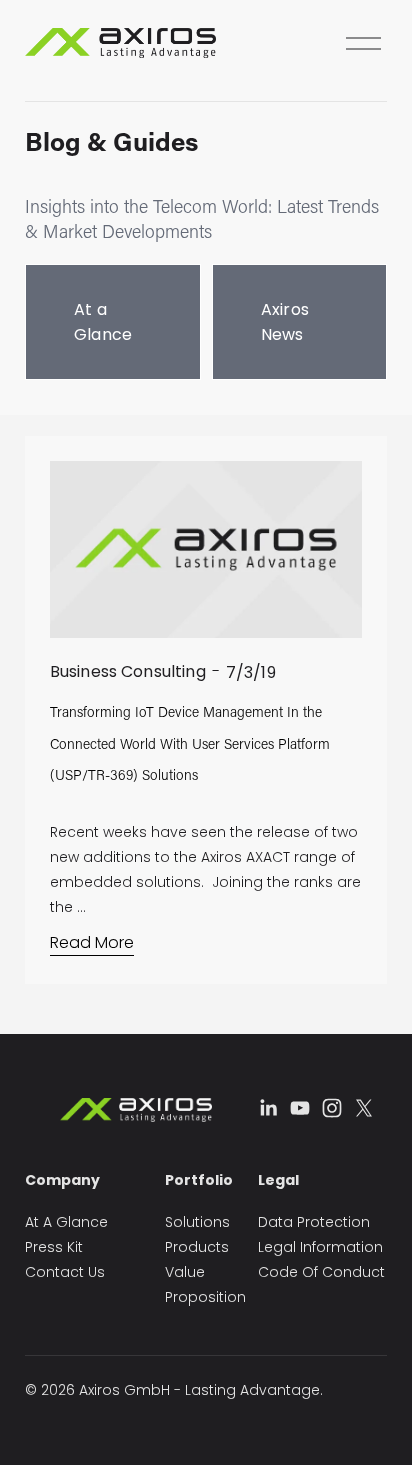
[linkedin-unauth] (268, 1108)
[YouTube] (300, 1108)
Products (197, 1247)
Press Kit (54, 1247)
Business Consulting (128, 671)
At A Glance (66, 1222)
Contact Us (65, 1272)
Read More (92, 942)
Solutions (197, 1222)
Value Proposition (205, 1284)
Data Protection (314, 1222)
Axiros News (285, 322)
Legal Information (320, 1247)
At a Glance (103, 322)
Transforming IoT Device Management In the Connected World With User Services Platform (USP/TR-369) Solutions (190, 743)
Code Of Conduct (321, 1272)
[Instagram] (332, 1108)
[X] (364, 1108)
